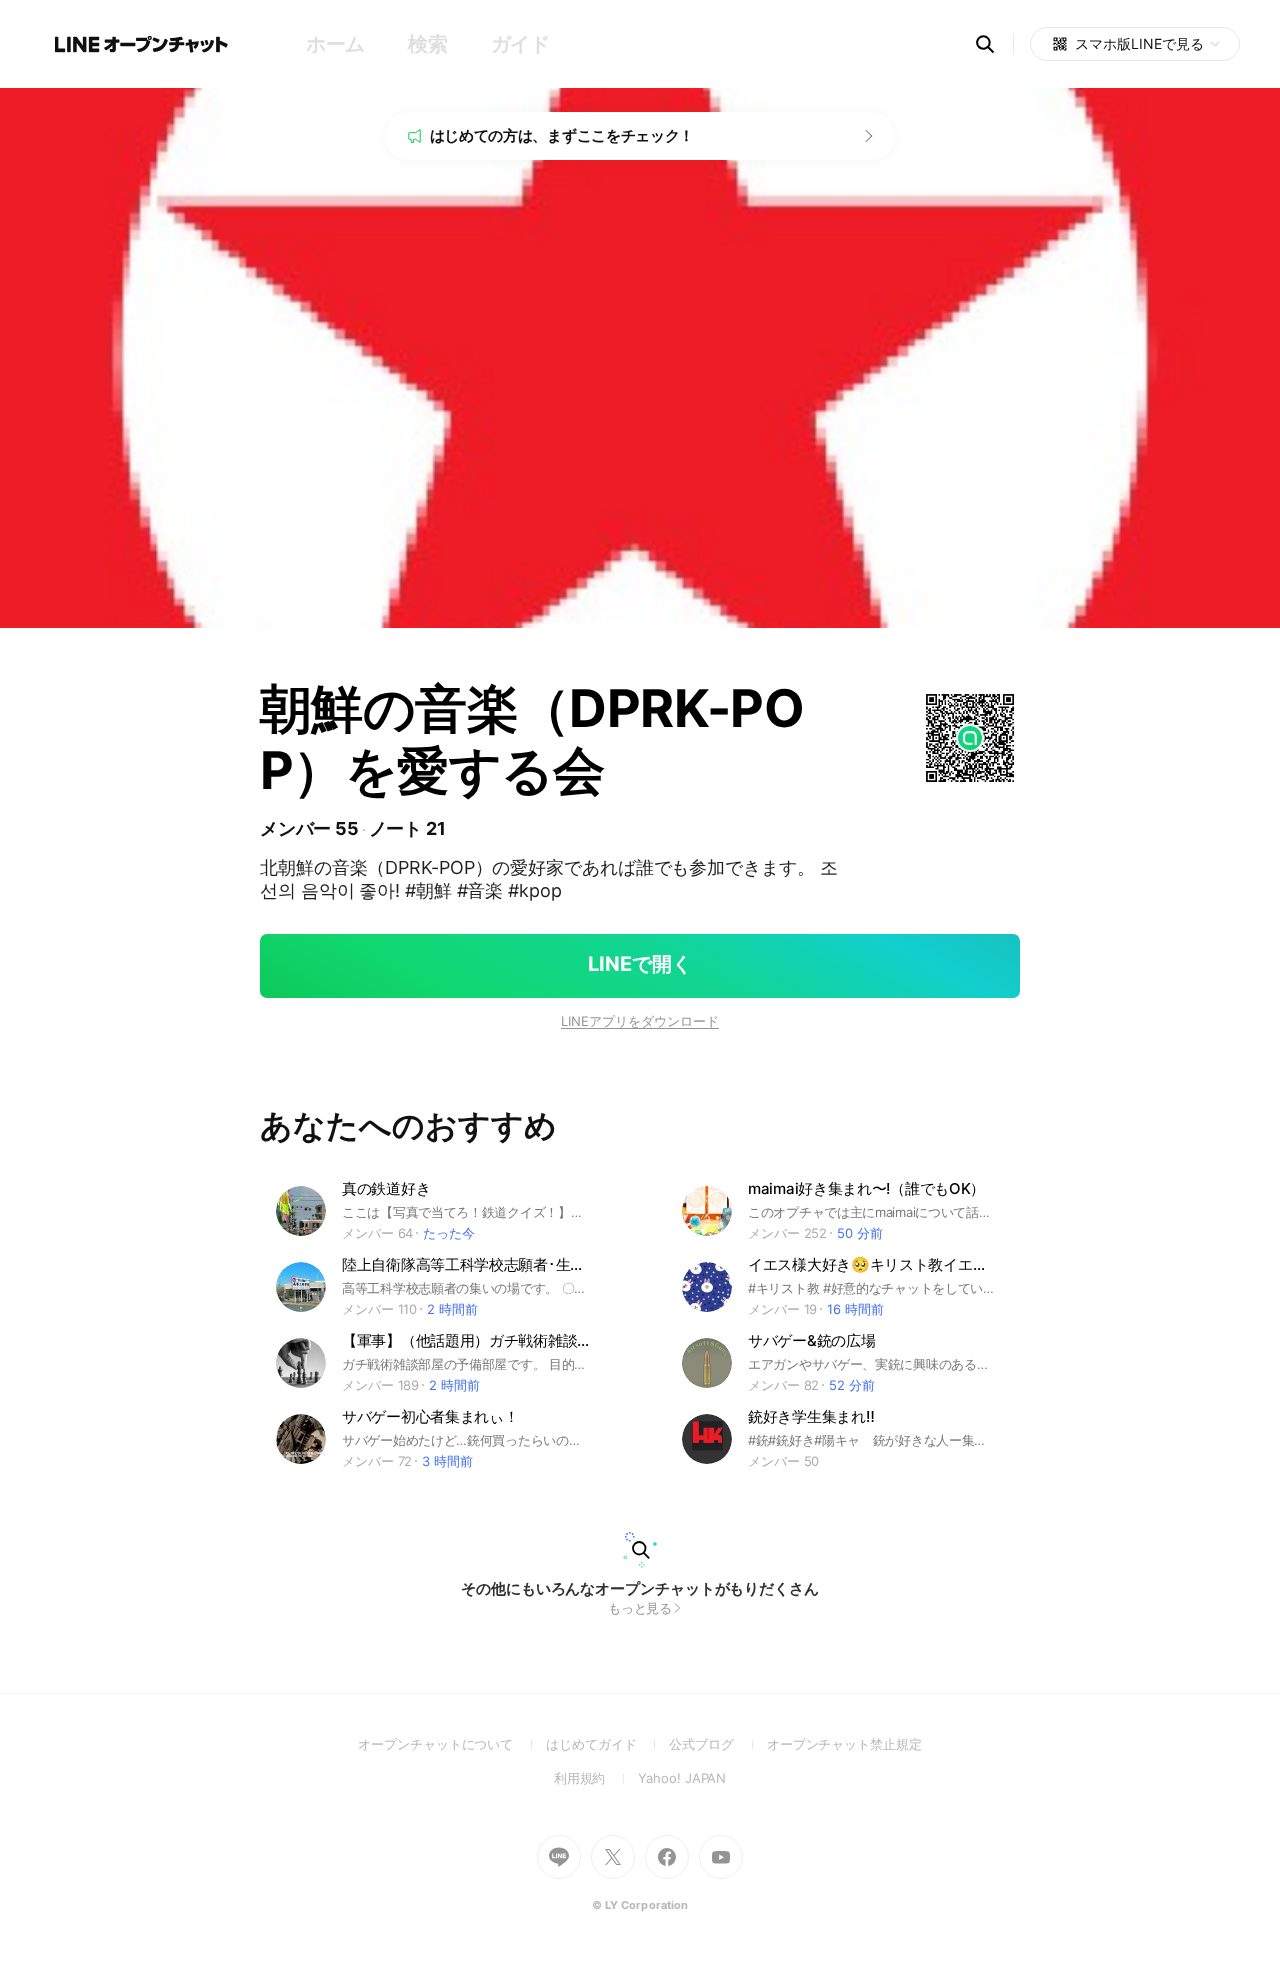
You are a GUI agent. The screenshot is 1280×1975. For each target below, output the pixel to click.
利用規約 (596, 1778)
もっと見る (640, 1608)
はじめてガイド (607, 1744)
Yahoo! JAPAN (682, 1778)
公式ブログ (717, 1744)
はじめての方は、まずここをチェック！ (562, 135)
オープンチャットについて (452, 1744)
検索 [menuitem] (427, 44)
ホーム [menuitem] (335, 44)
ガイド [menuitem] (520, 44)
